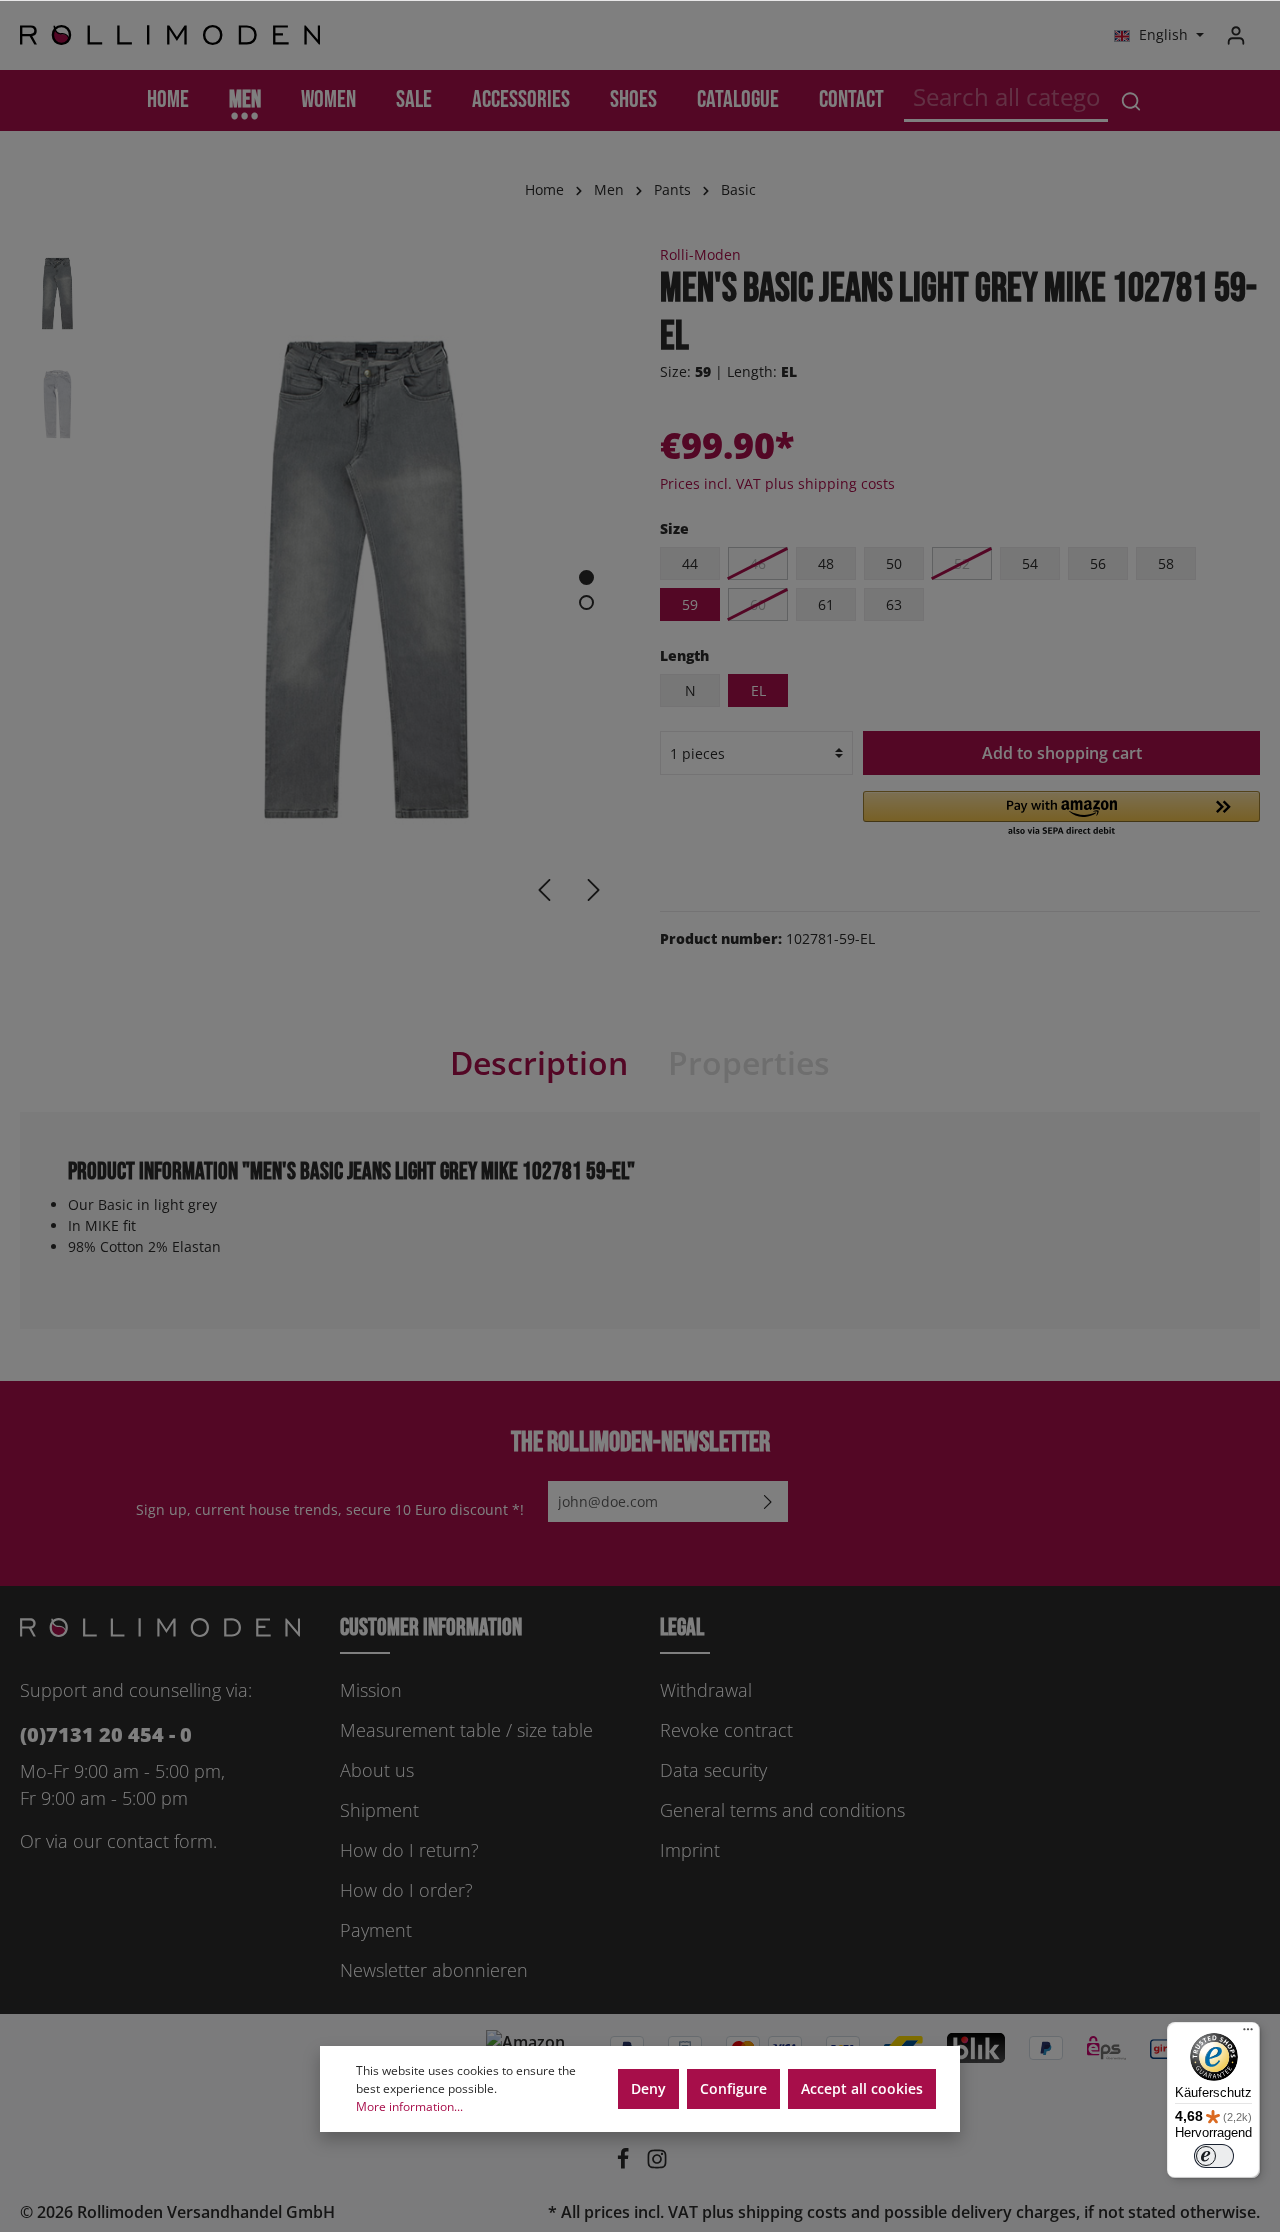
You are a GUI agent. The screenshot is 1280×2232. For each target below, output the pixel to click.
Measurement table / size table (466, 1730)
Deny (648, 2088)
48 (826, 563)
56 (1098, 563)
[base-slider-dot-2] (586, 602)
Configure (733, 2088)
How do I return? (409, 1850)
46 (758, 563)
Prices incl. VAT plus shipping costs (777, 483)
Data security (713, 1770)
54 (1030, 563)
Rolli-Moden (700, 254)
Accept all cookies (862, 2088)
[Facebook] (625, 2164)
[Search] (1131, 100)
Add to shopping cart (1062, 753)
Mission (371, 1690)
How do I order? (406, 1890)
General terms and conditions (782, 1810)
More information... (409, 2106)
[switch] (1214, 2156)
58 (1166, 563)
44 (690, 563)
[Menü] (1248, 2034)
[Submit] (768, 1501)
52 (962, 563)
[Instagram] (657, 2164)
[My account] (1236, 35)
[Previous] (544, 890)
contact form (160, 1841)
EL (758, 690)
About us (377, 1770)
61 (826, 604)
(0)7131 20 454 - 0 (106, 1734)
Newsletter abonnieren (434, 1970)
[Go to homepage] (170, 35)
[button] (1061, 815)
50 (894, 563)
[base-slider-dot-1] (586, 577)
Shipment (379, 1810)
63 (894, 604)
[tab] (539, 1063)
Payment (376, 1930)
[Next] (594, 890)
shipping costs (792, 2212)
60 (758, 604)
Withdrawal (706, 1690)
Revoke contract (726, 1730)
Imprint (690, 1850)
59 (690, 604)
